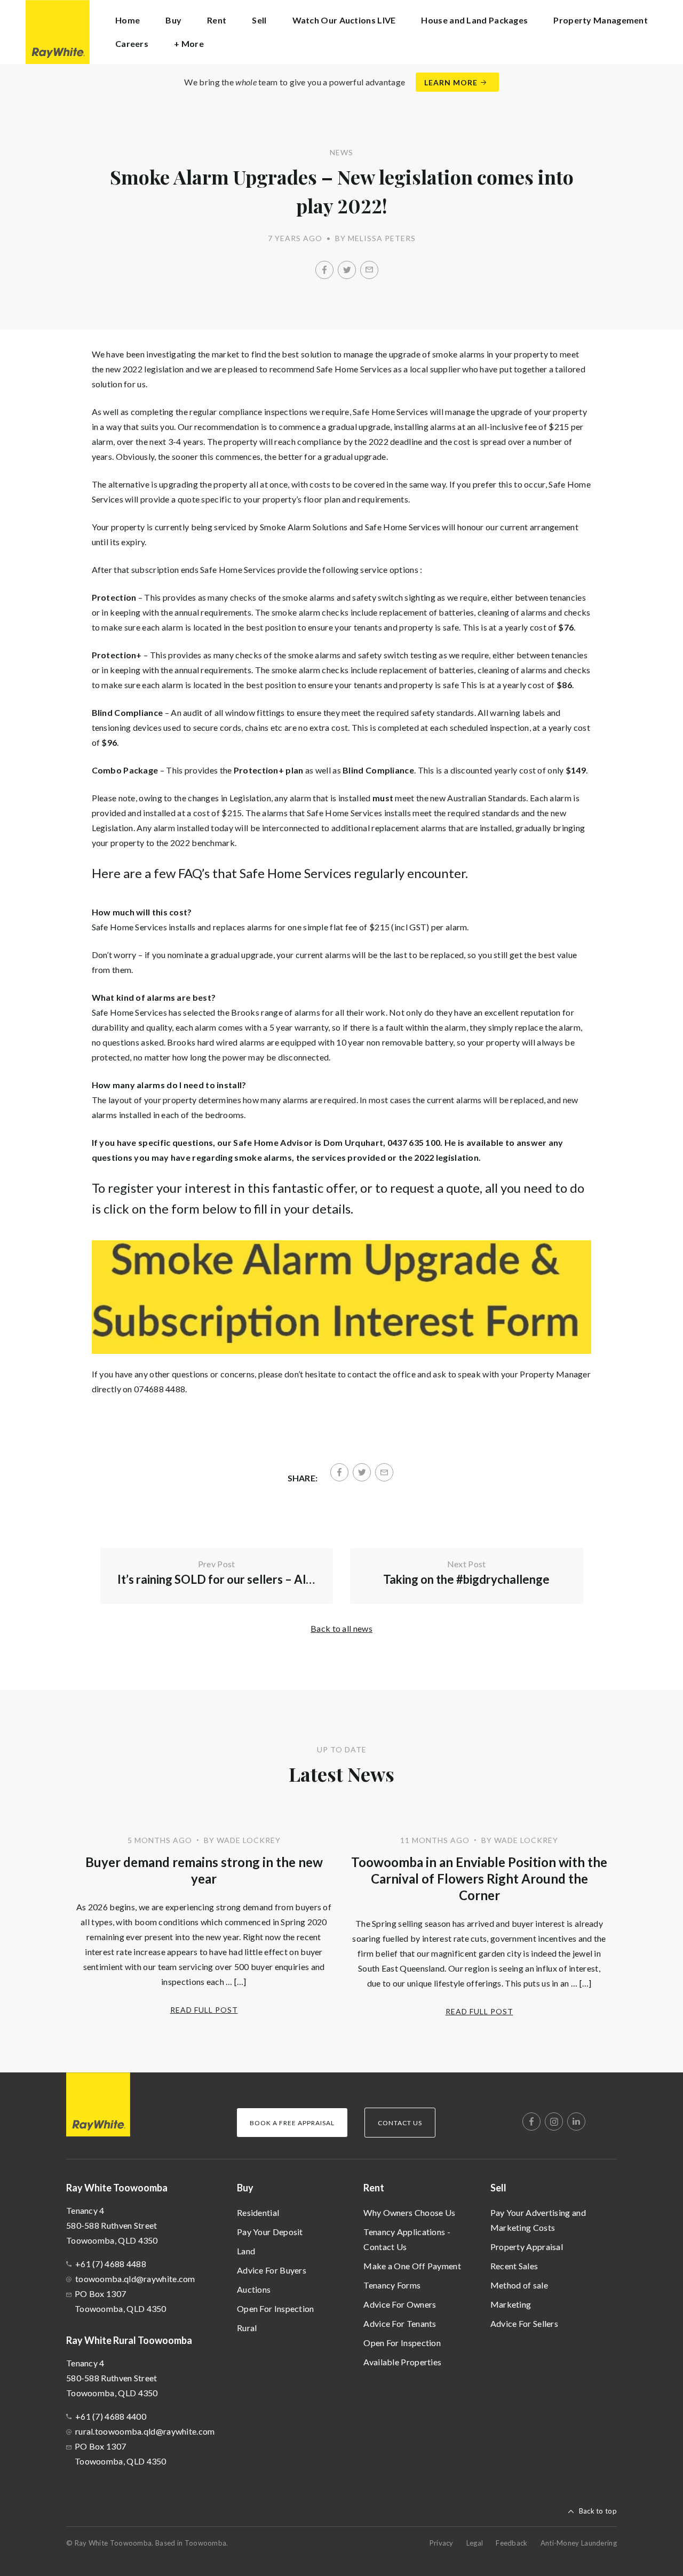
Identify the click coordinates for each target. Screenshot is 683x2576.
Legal (475, 2543)
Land (246, 2251)
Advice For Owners (400, 2304)
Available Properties (402, 2362)
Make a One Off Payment (412, 2266)
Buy (245, 2188)
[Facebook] (324, 270)
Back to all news (341, 1628)
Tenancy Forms (392, 2285)
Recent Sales (514, 2266)
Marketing (511, 2304)
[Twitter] (347, 270)
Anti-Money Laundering (579, 2543)
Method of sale (519, 2285)
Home (128, 20)
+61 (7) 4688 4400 (111, 2416)
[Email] (369, 270)
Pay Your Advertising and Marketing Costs (538, 2220)
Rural (247, 2328)
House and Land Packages (474, 20)
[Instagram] (554, 2122)
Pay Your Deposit (270, 2232)
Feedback (511, 2543)
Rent (374, 2188)
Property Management (601, 20)
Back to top (598, 2511)
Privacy (442, 2543)
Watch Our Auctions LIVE (344, 20)
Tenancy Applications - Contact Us (407, 2239)
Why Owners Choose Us (409, 2212)
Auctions (254, 2289)
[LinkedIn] (576, 2122)
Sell (498, 2188)
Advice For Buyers (272, 2270)
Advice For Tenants (400, 2323)
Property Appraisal (527, 2247)
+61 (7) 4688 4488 (111, 2264)
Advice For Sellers (524, 2323)
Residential (258, 2212)
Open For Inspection (276, 2308)
